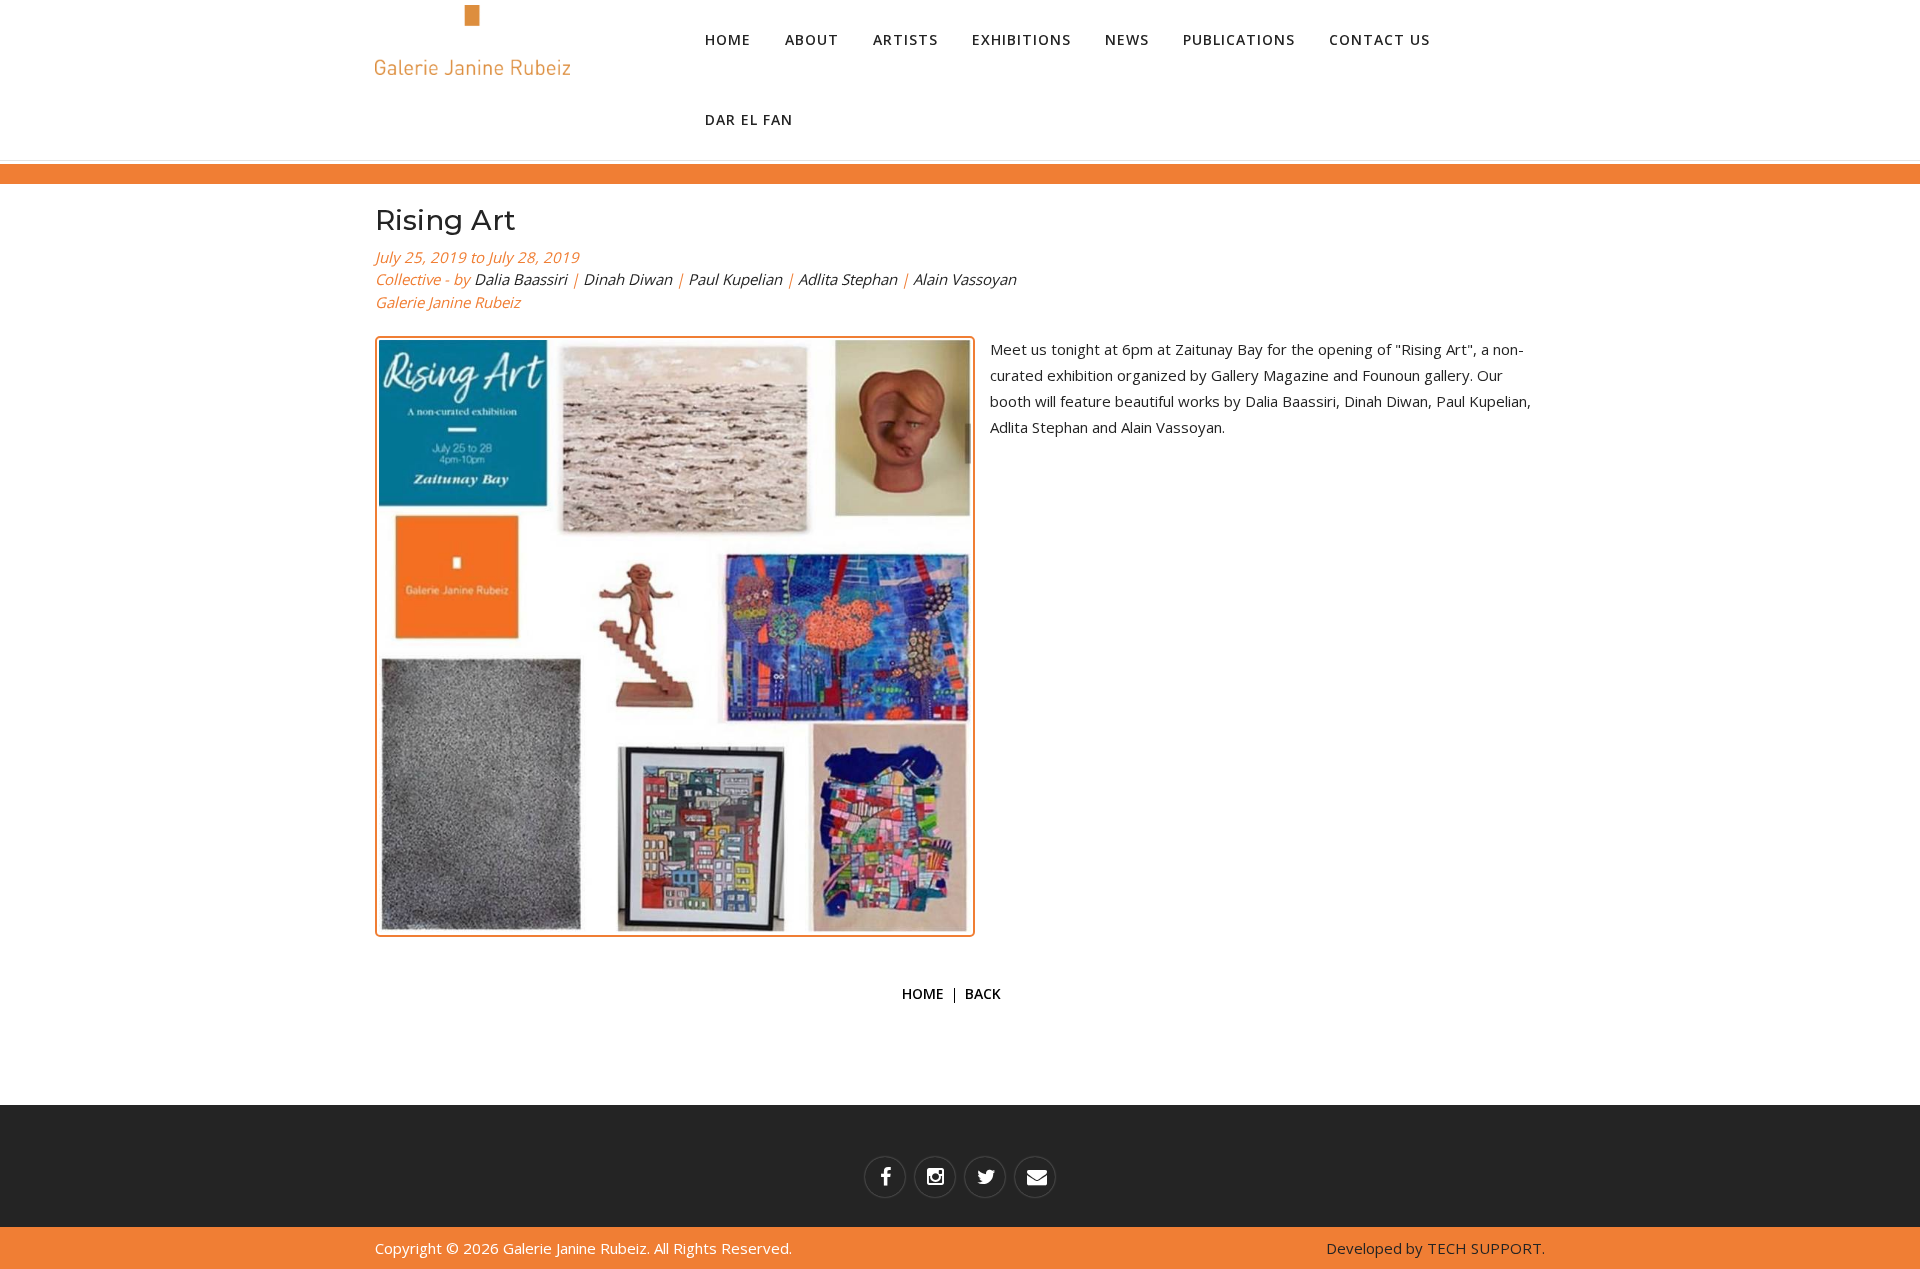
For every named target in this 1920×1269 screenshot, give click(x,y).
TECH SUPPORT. (1486, 1248)
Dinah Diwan (627, 279)
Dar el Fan (749, 119)
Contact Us (1379, 39)
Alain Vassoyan (964, 279)
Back (983, 993)
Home (728, 39)
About (812, 39)
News (1127, 39)
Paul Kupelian (735, 279)
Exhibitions (1021, 39)
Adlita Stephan (847, 279)
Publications (1239, 39)
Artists (905, 39)
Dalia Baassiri (520, 279)
